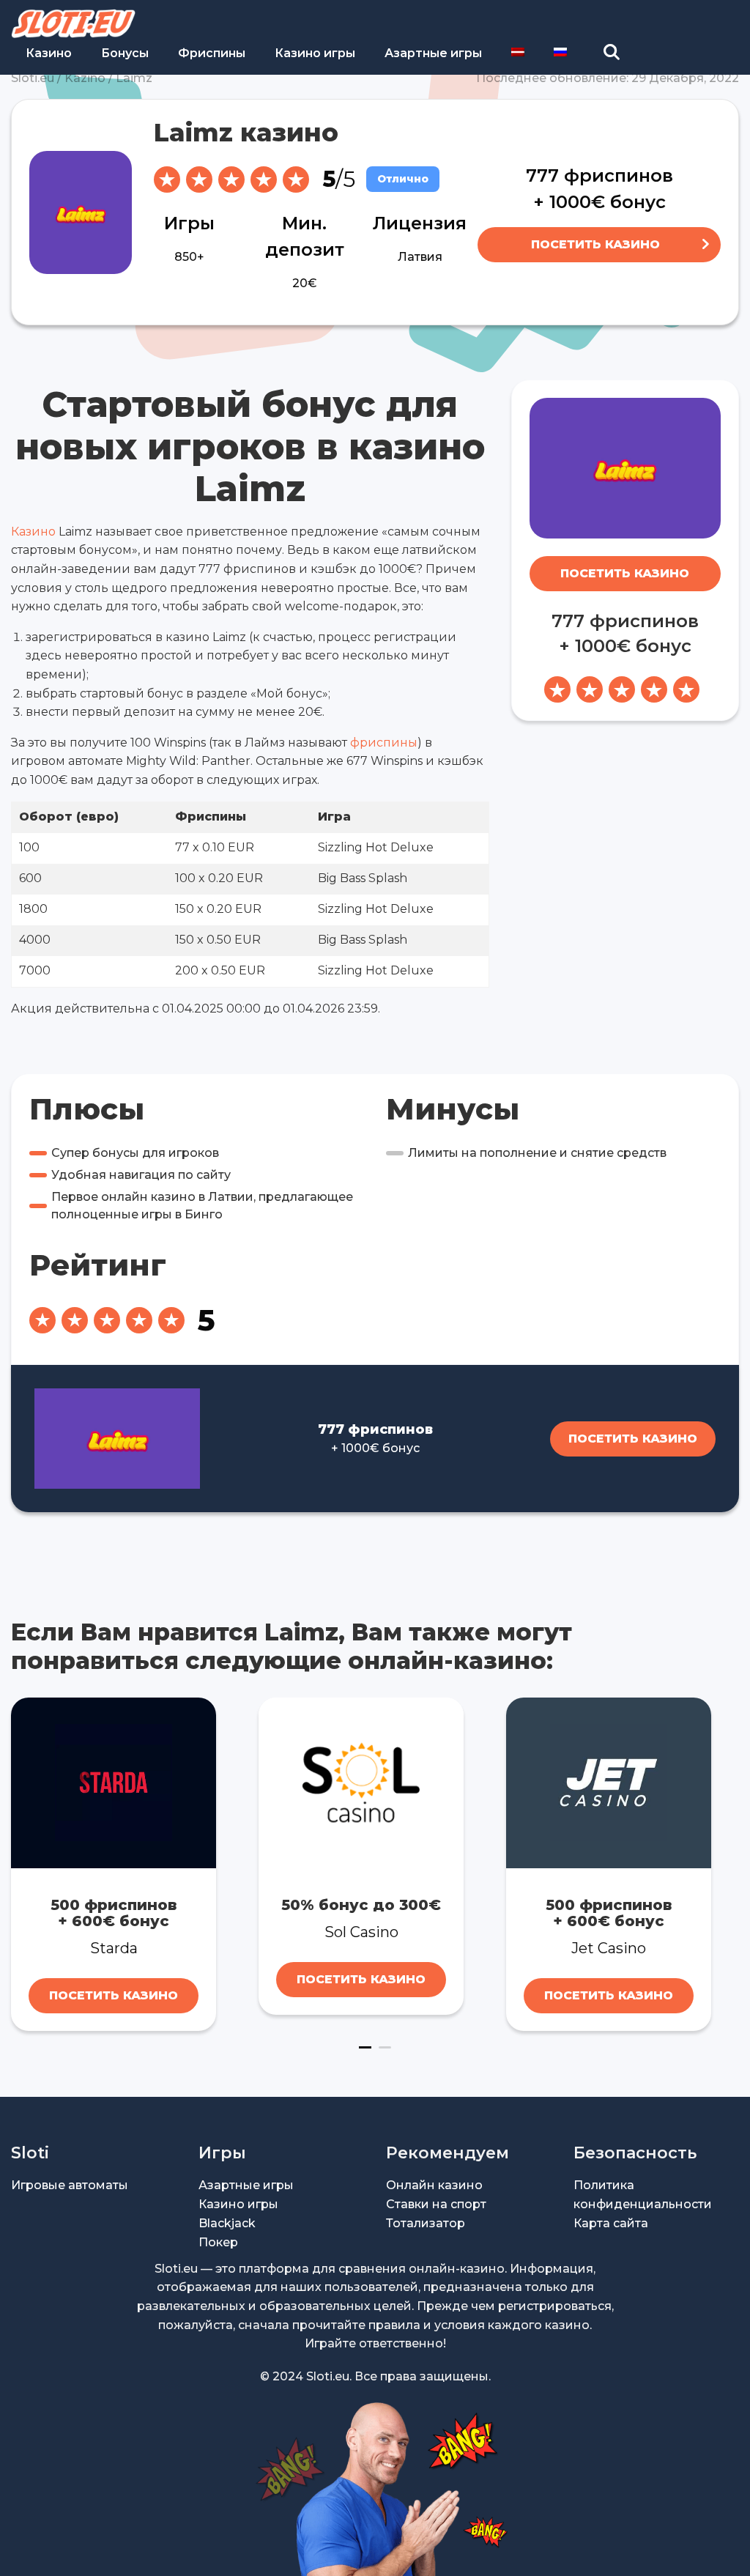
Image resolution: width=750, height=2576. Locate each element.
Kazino (85, 78)
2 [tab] (385, 2047)
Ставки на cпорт (436, 2204)
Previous (21, 1864)
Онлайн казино (434, 2185)
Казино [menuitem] (49, 53)
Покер (218, 2242)
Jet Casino (609, 1948)
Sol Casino (361, 1932)
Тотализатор (426, 2223)
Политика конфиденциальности (643, 2195)
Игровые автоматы (70, 2185)
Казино (33, 532)
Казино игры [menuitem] (315, 53)
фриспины (384, 743)
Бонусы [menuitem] (125, 53)
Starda (114, 1948)
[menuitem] (518, 52)
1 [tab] (365, 2047)
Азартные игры (246, 2185)
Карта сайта (611, 2223)
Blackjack (227, 2223)
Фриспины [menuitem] (212, 53)
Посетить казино (595, 244)
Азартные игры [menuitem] (433, 53)
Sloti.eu (33, 78)
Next (729, 1864)
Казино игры (238, 2204)
